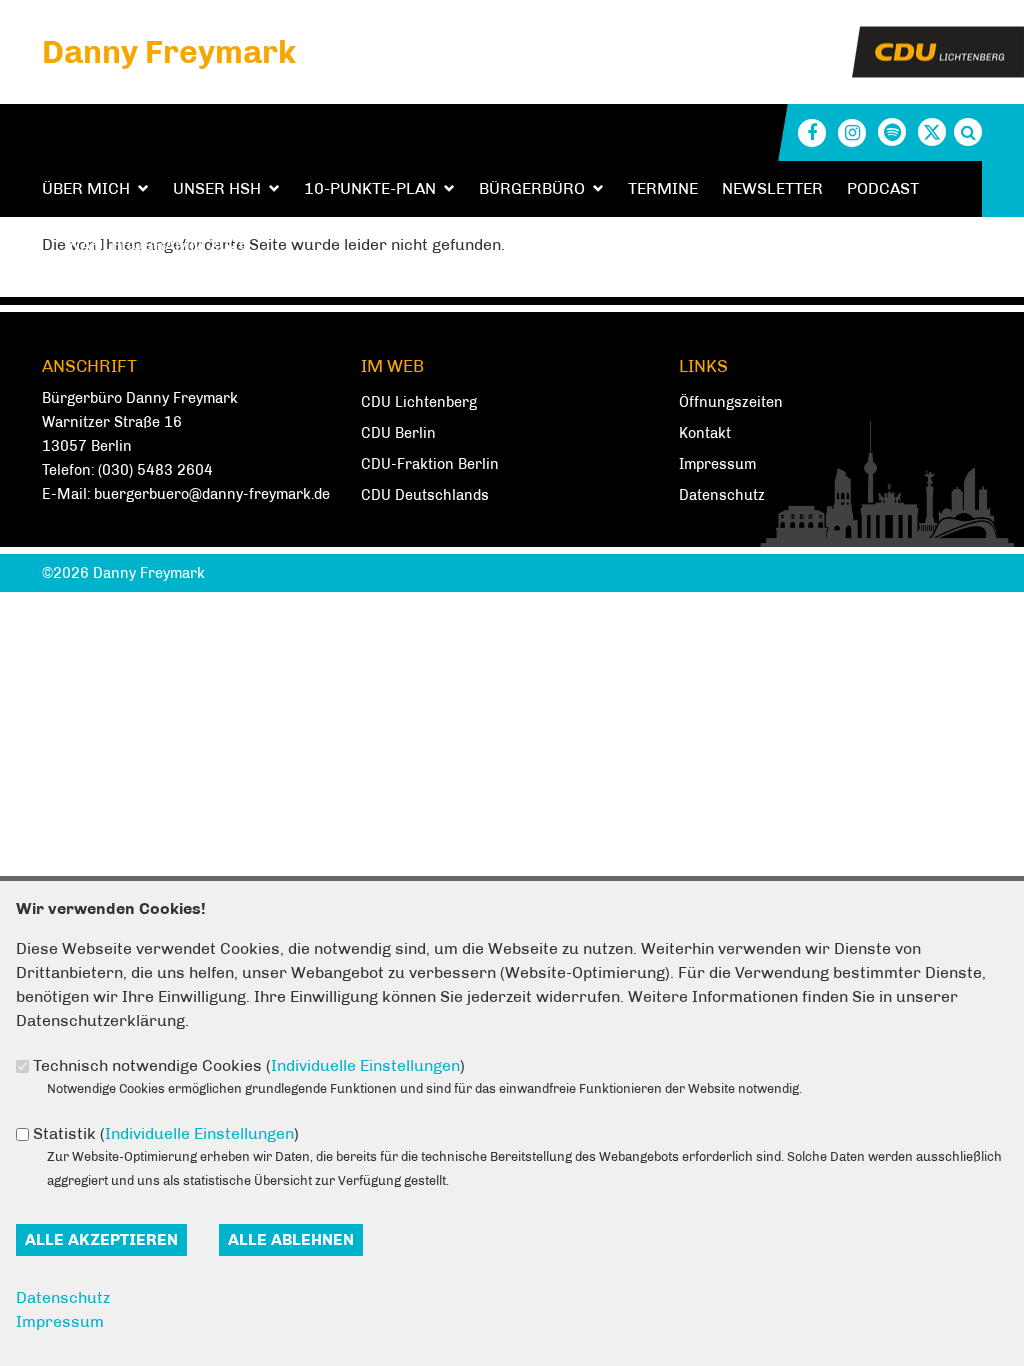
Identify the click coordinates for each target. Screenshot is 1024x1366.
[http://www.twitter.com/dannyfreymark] (932, 132)
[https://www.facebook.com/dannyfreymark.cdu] (812, 133)
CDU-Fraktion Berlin (430, 464)
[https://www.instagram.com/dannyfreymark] (852, 133)
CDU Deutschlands (425, 495)
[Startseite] (938, 38)
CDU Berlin (398, 433)
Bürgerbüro (532, 188)
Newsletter (772, 188)
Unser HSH (217, 188)
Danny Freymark (169, 52)
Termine (663, 188)
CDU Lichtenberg (419, 402)
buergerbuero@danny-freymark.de (212, 494)
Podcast (883, 188)
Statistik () (166, 1133)
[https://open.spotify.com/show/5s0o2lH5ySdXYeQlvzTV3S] (892, 132)
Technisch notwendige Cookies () (249, 1065)
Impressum (717, 464)
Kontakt (705, 433)
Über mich (86, 188)
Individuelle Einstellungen (365, 1065)
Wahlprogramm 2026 (157, 244)
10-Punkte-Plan (370, 188)
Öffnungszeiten (731, 402)
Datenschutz (722, 495)
